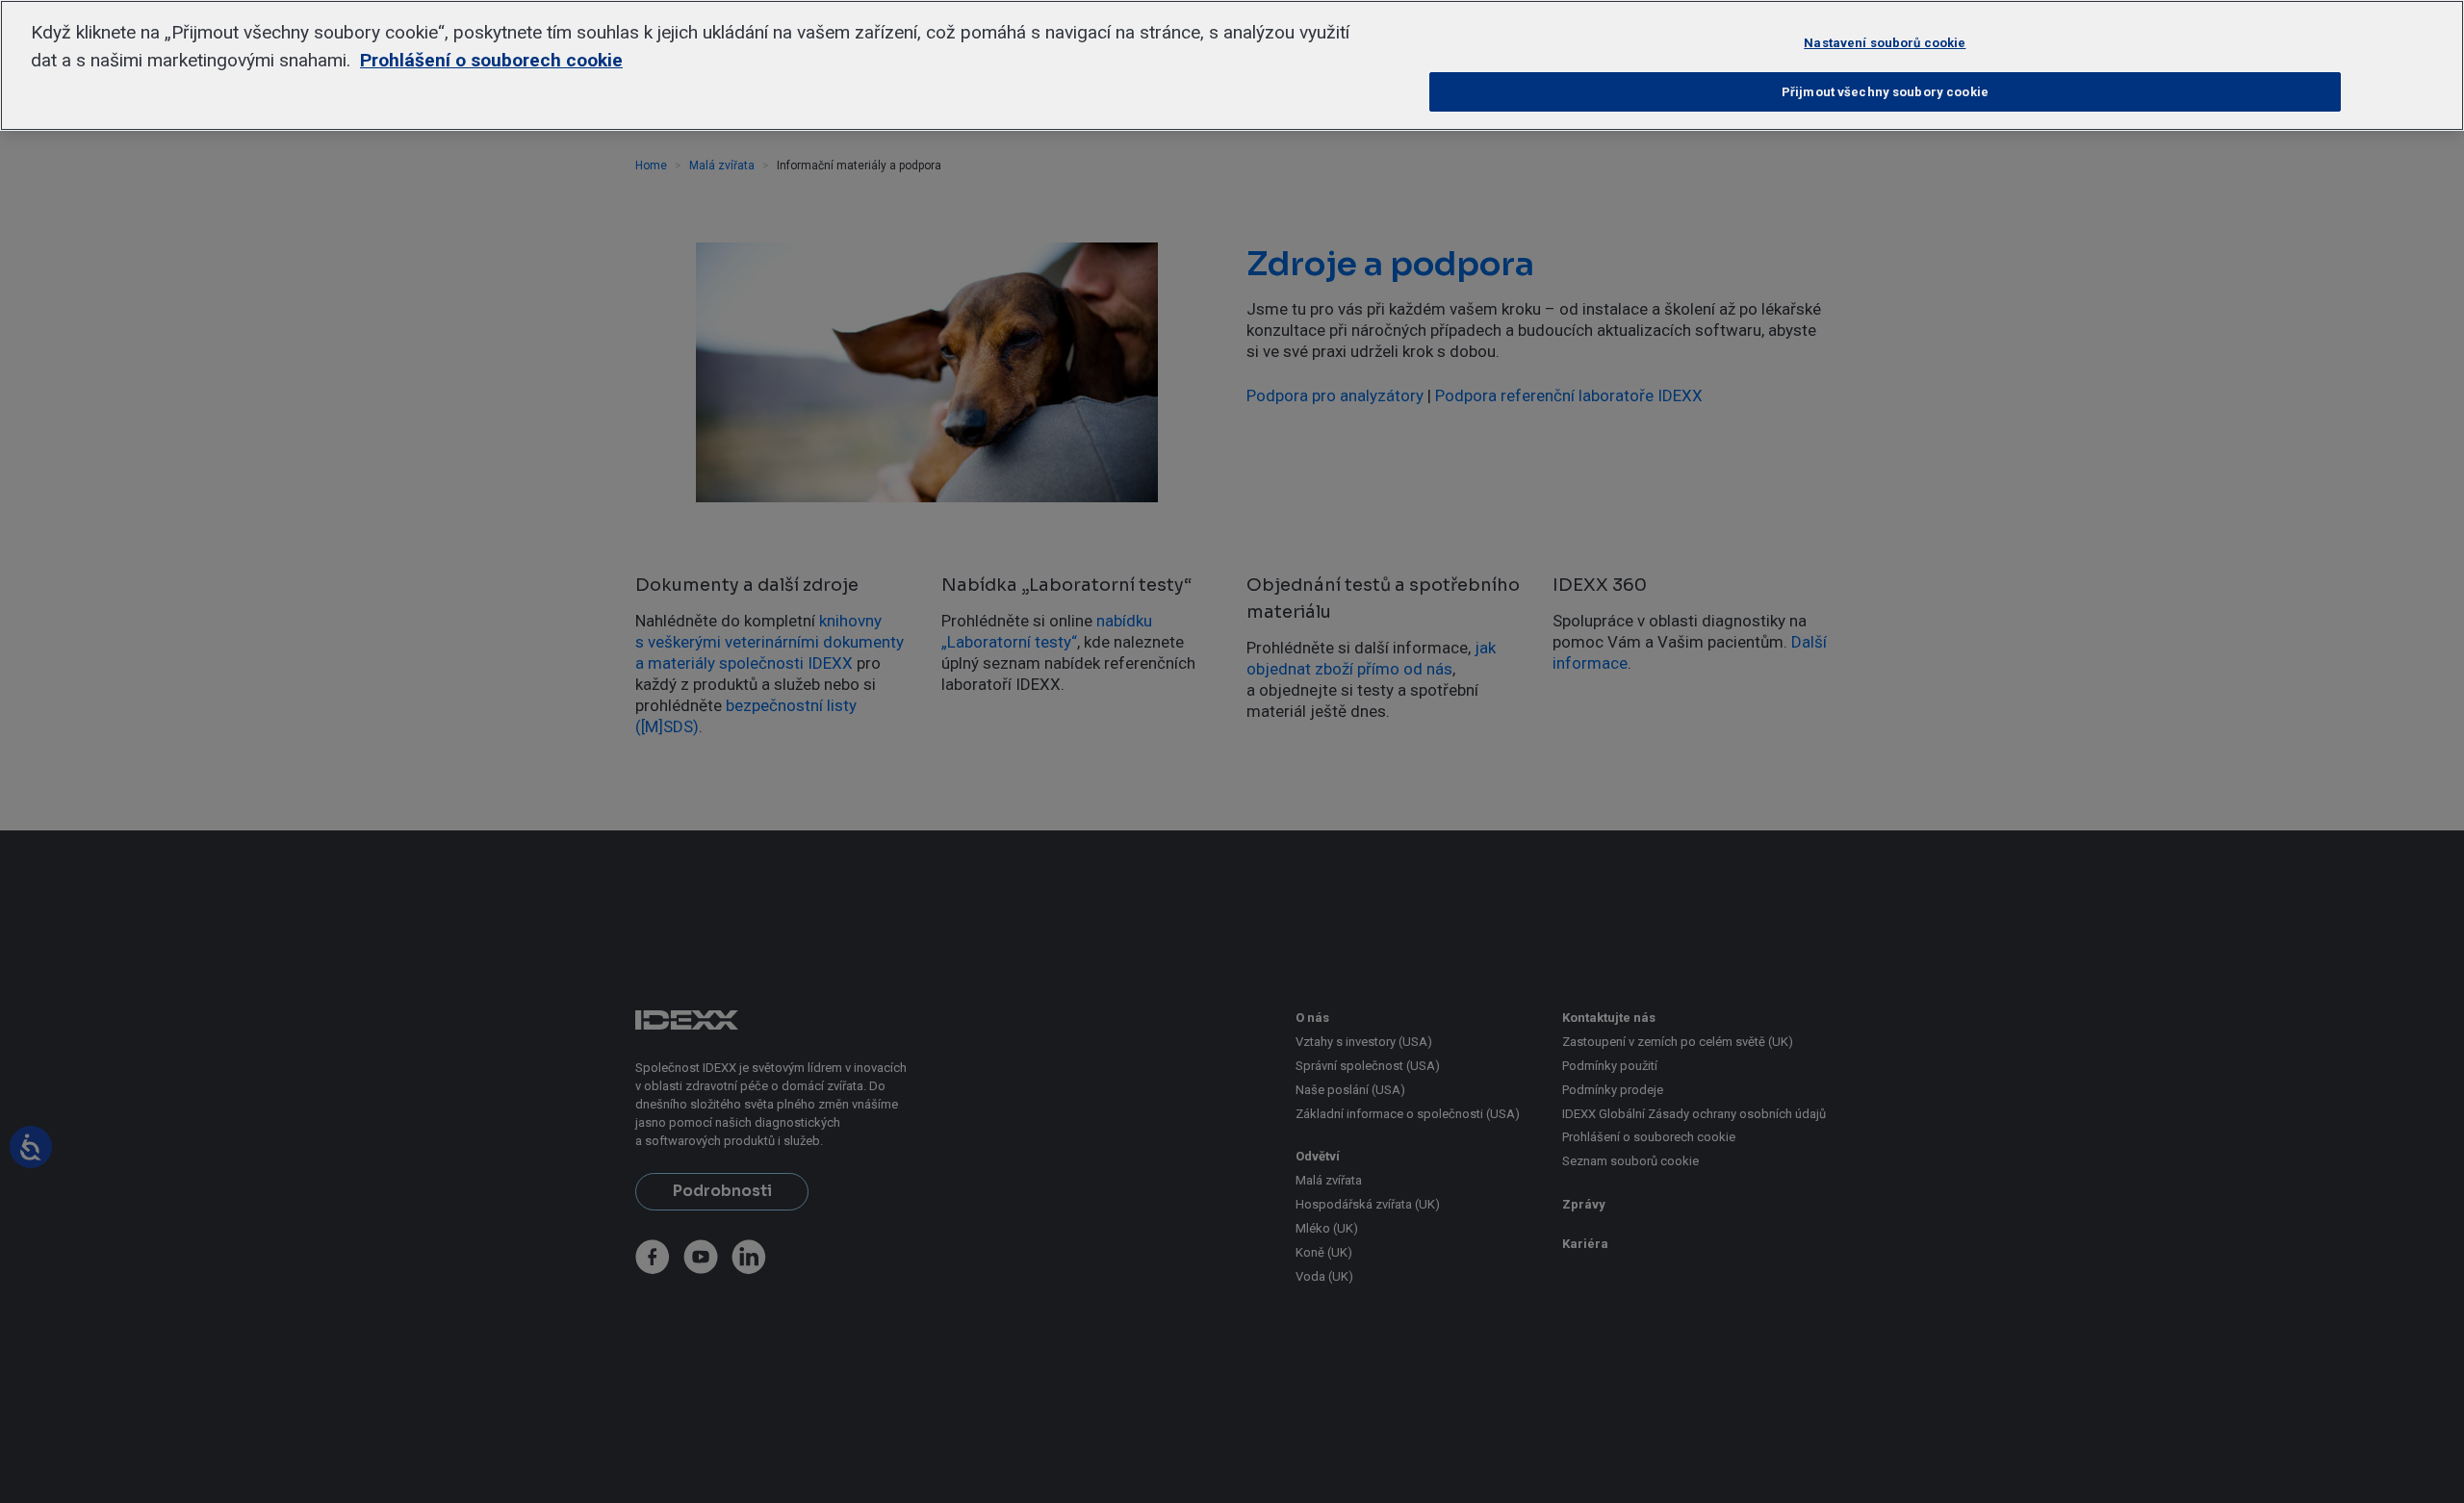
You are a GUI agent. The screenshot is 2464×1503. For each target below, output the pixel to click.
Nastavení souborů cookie (1885, 43)
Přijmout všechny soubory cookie (1885, 92)
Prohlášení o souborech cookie (491, 60)
